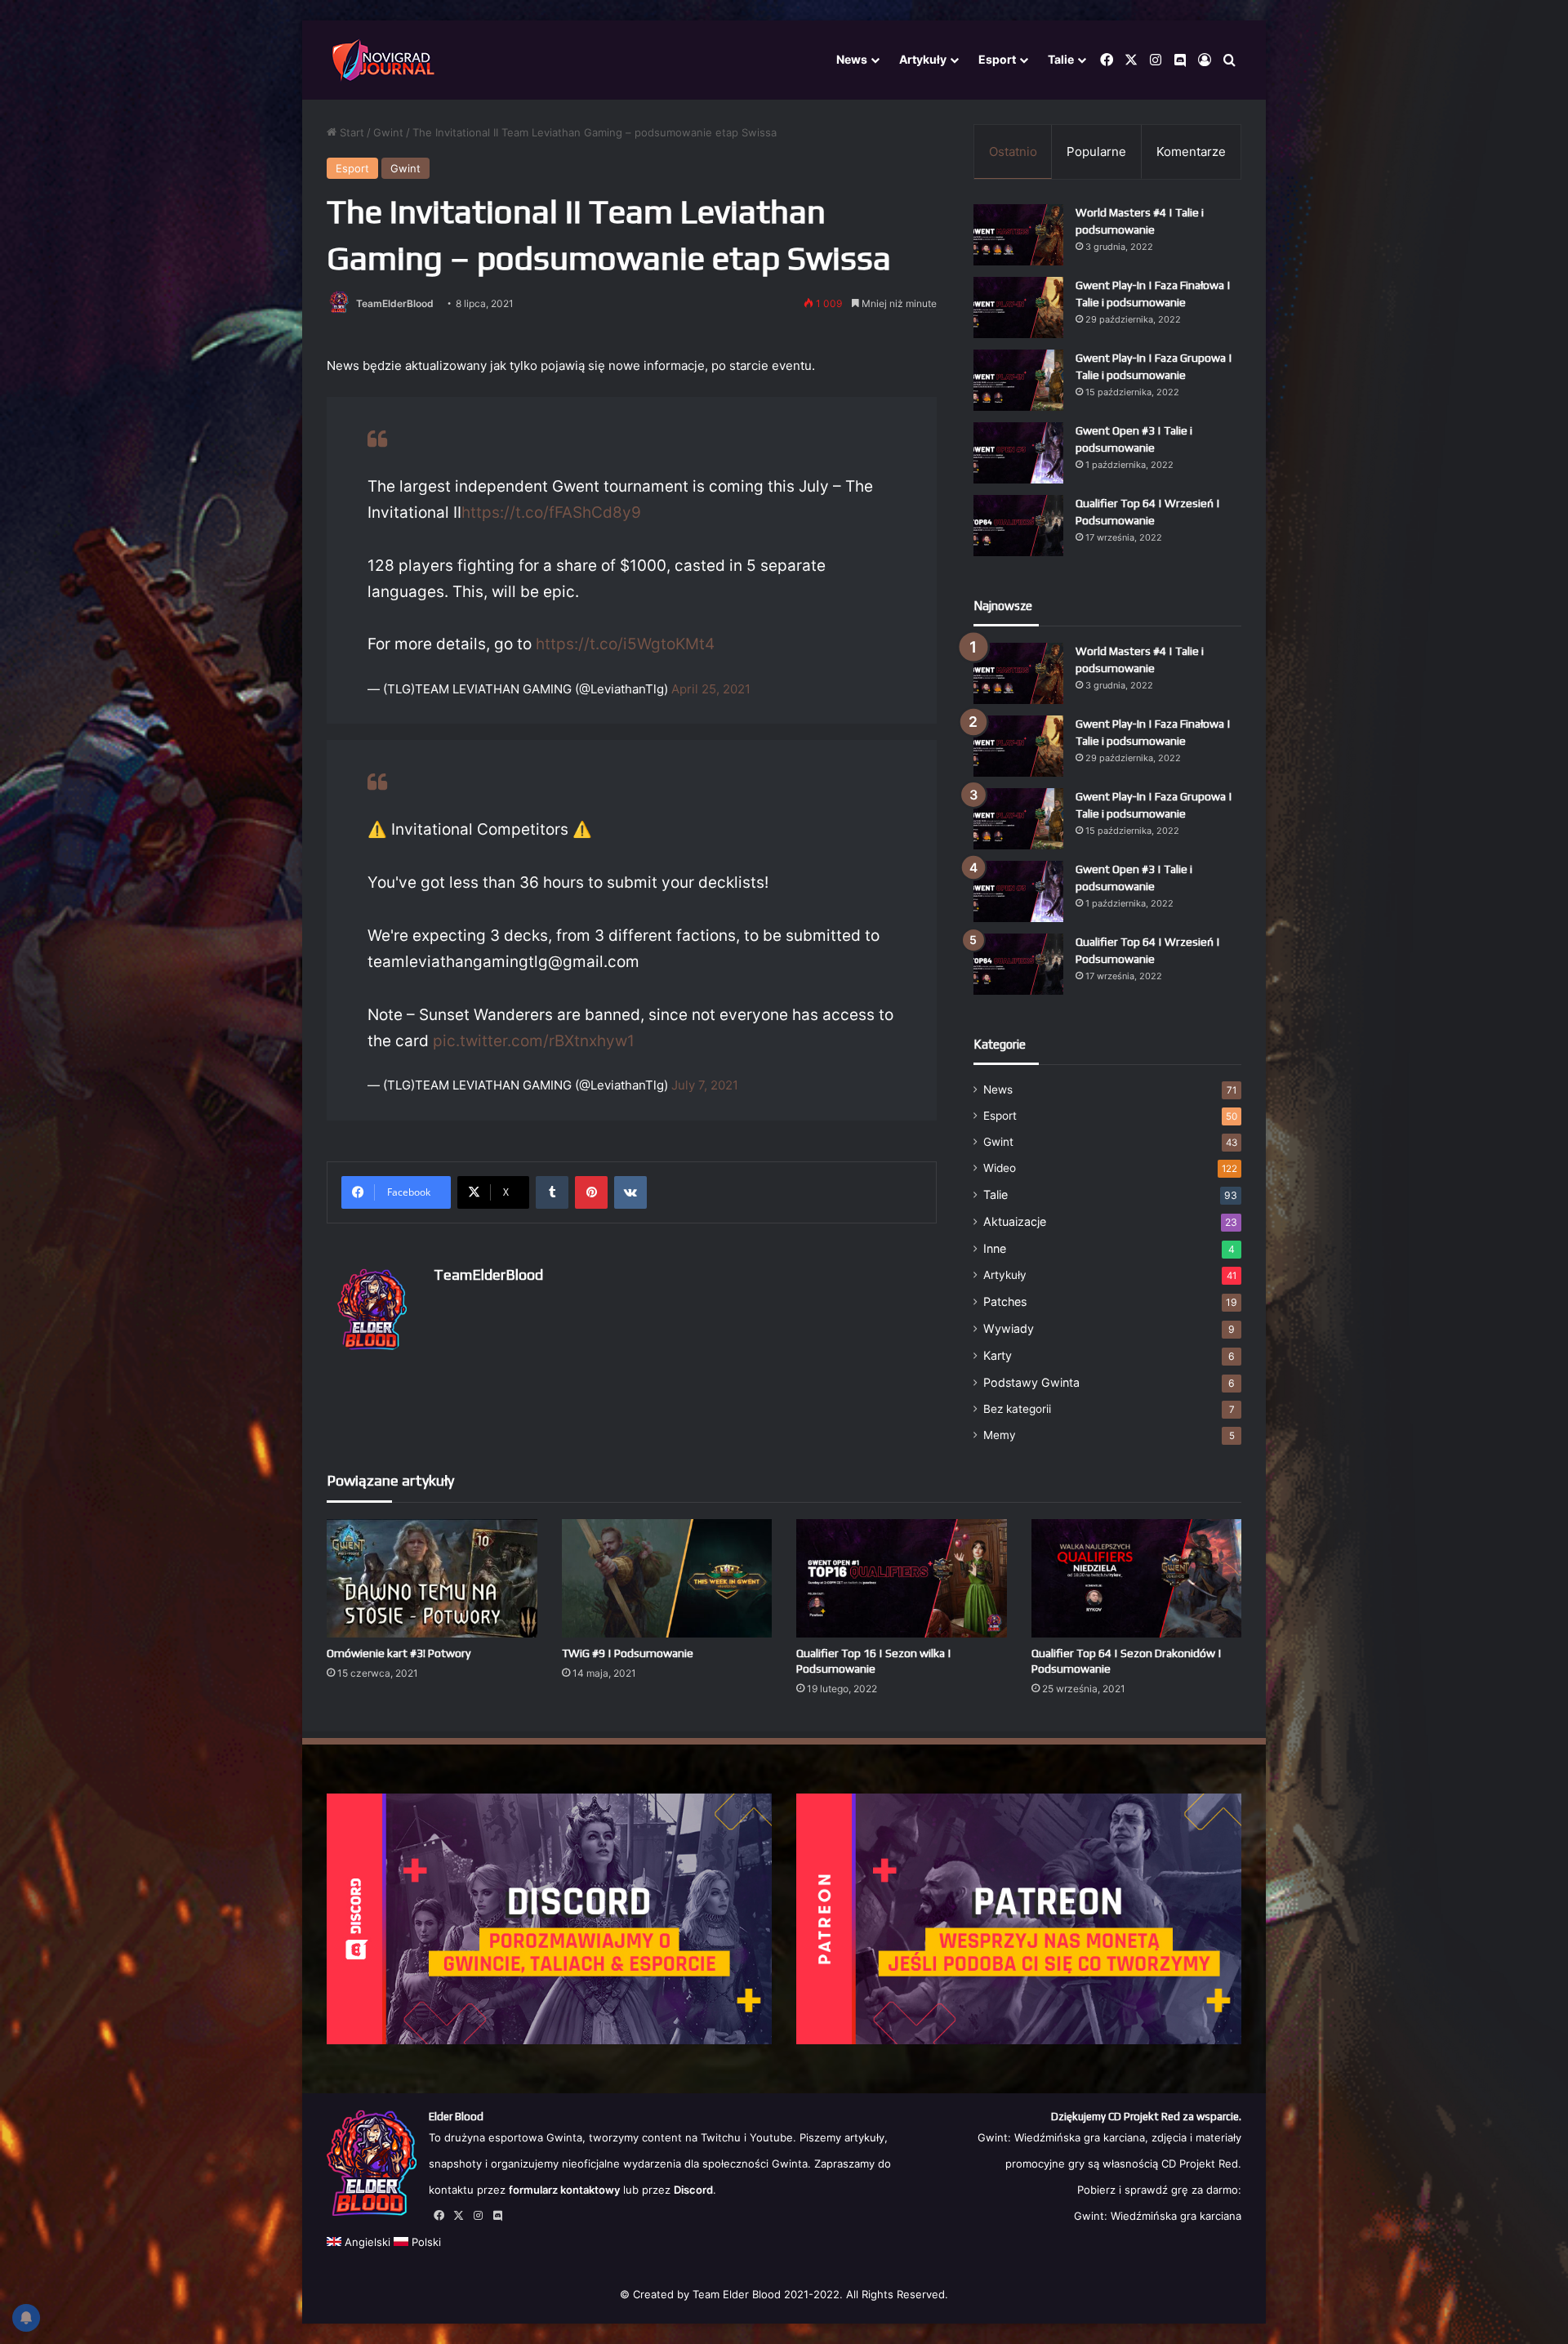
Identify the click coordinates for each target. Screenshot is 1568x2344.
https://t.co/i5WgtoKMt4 (625, 644)
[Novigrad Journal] (386, 60)
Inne (995, 1248)
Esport (997, 59)
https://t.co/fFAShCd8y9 (551, 512)
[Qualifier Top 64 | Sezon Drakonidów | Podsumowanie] (1137, 1578)
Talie (1061, 59)
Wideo (1000, 1168)
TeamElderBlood (395, 303)
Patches (1005, 1301)
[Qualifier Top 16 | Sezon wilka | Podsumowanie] (902, 1578)
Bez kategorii (1017, 1409)
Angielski (366, 2242)
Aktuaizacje (1015, 1221)
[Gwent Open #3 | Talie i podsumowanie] (1018, 453)
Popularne (1096, 152)
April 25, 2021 (711, 689)
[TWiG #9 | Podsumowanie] (667, 1578)
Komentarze (1191, 152)
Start (350, 132)
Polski (425, 2242)
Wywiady (1009, 1328)
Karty (998, 1355)
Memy (1000, 1435)
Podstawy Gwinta (1031, 1382)
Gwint (388, 132)
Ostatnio (1013, 152)
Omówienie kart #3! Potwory (399, 1653)
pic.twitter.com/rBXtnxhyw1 (534, 1041)
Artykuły (923, 59)
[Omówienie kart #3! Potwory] (432, 1578)
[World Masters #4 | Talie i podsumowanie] (1018, 235)
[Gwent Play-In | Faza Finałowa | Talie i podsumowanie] (1018, 307)
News (852, 59)
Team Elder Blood (737, 2294)
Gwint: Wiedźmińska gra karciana (1158, 2216)
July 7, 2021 (705, 1085)
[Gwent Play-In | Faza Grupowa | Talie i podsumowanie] (1018, 380)
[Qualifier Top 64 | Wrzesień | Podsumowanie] (1018, 526)
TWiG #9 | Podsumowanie (628, 1653)
